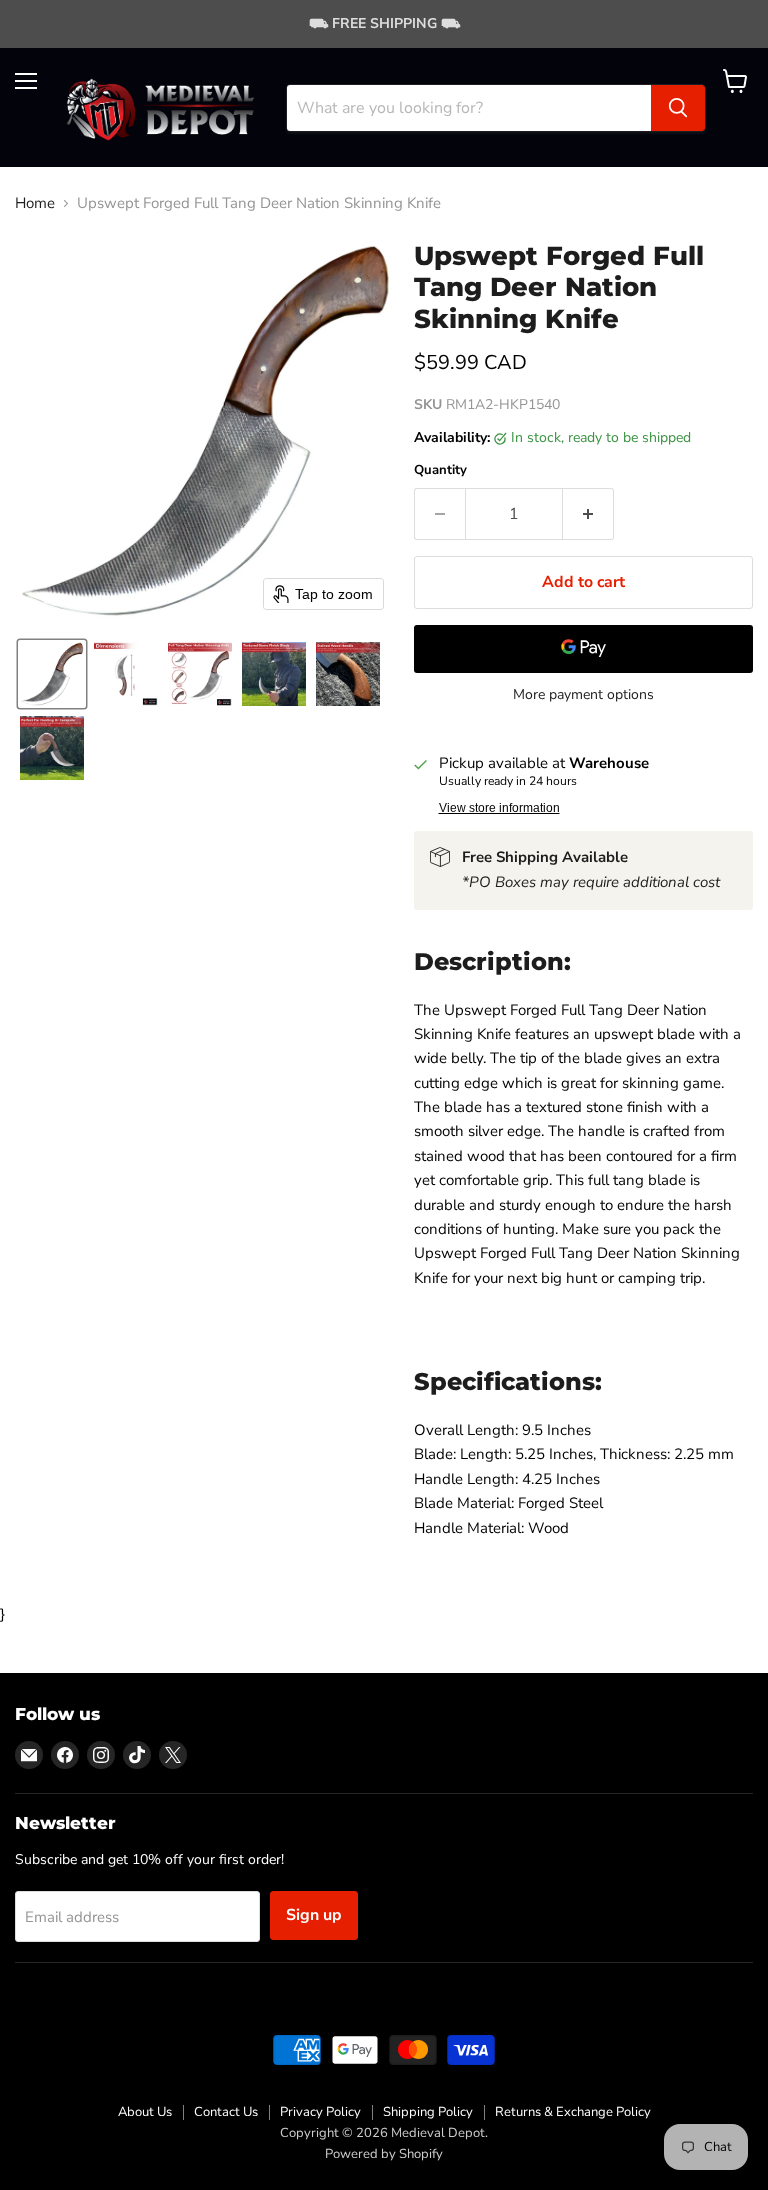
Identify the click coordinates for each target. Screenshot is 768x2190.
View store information (499, 808)
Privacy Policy (320, 2112)
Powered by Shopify (384, 2154)
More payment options (583, 695)
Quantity (440, 470)
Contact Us (226, 2112)
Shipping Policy (428, 2112)
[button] (52, 674)
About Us (145, 2112)
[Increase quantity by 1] (588, 514)
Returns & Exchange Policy (573, 2112)
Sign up (314, 1915)
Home (35, 203)
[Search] (678, 108)
